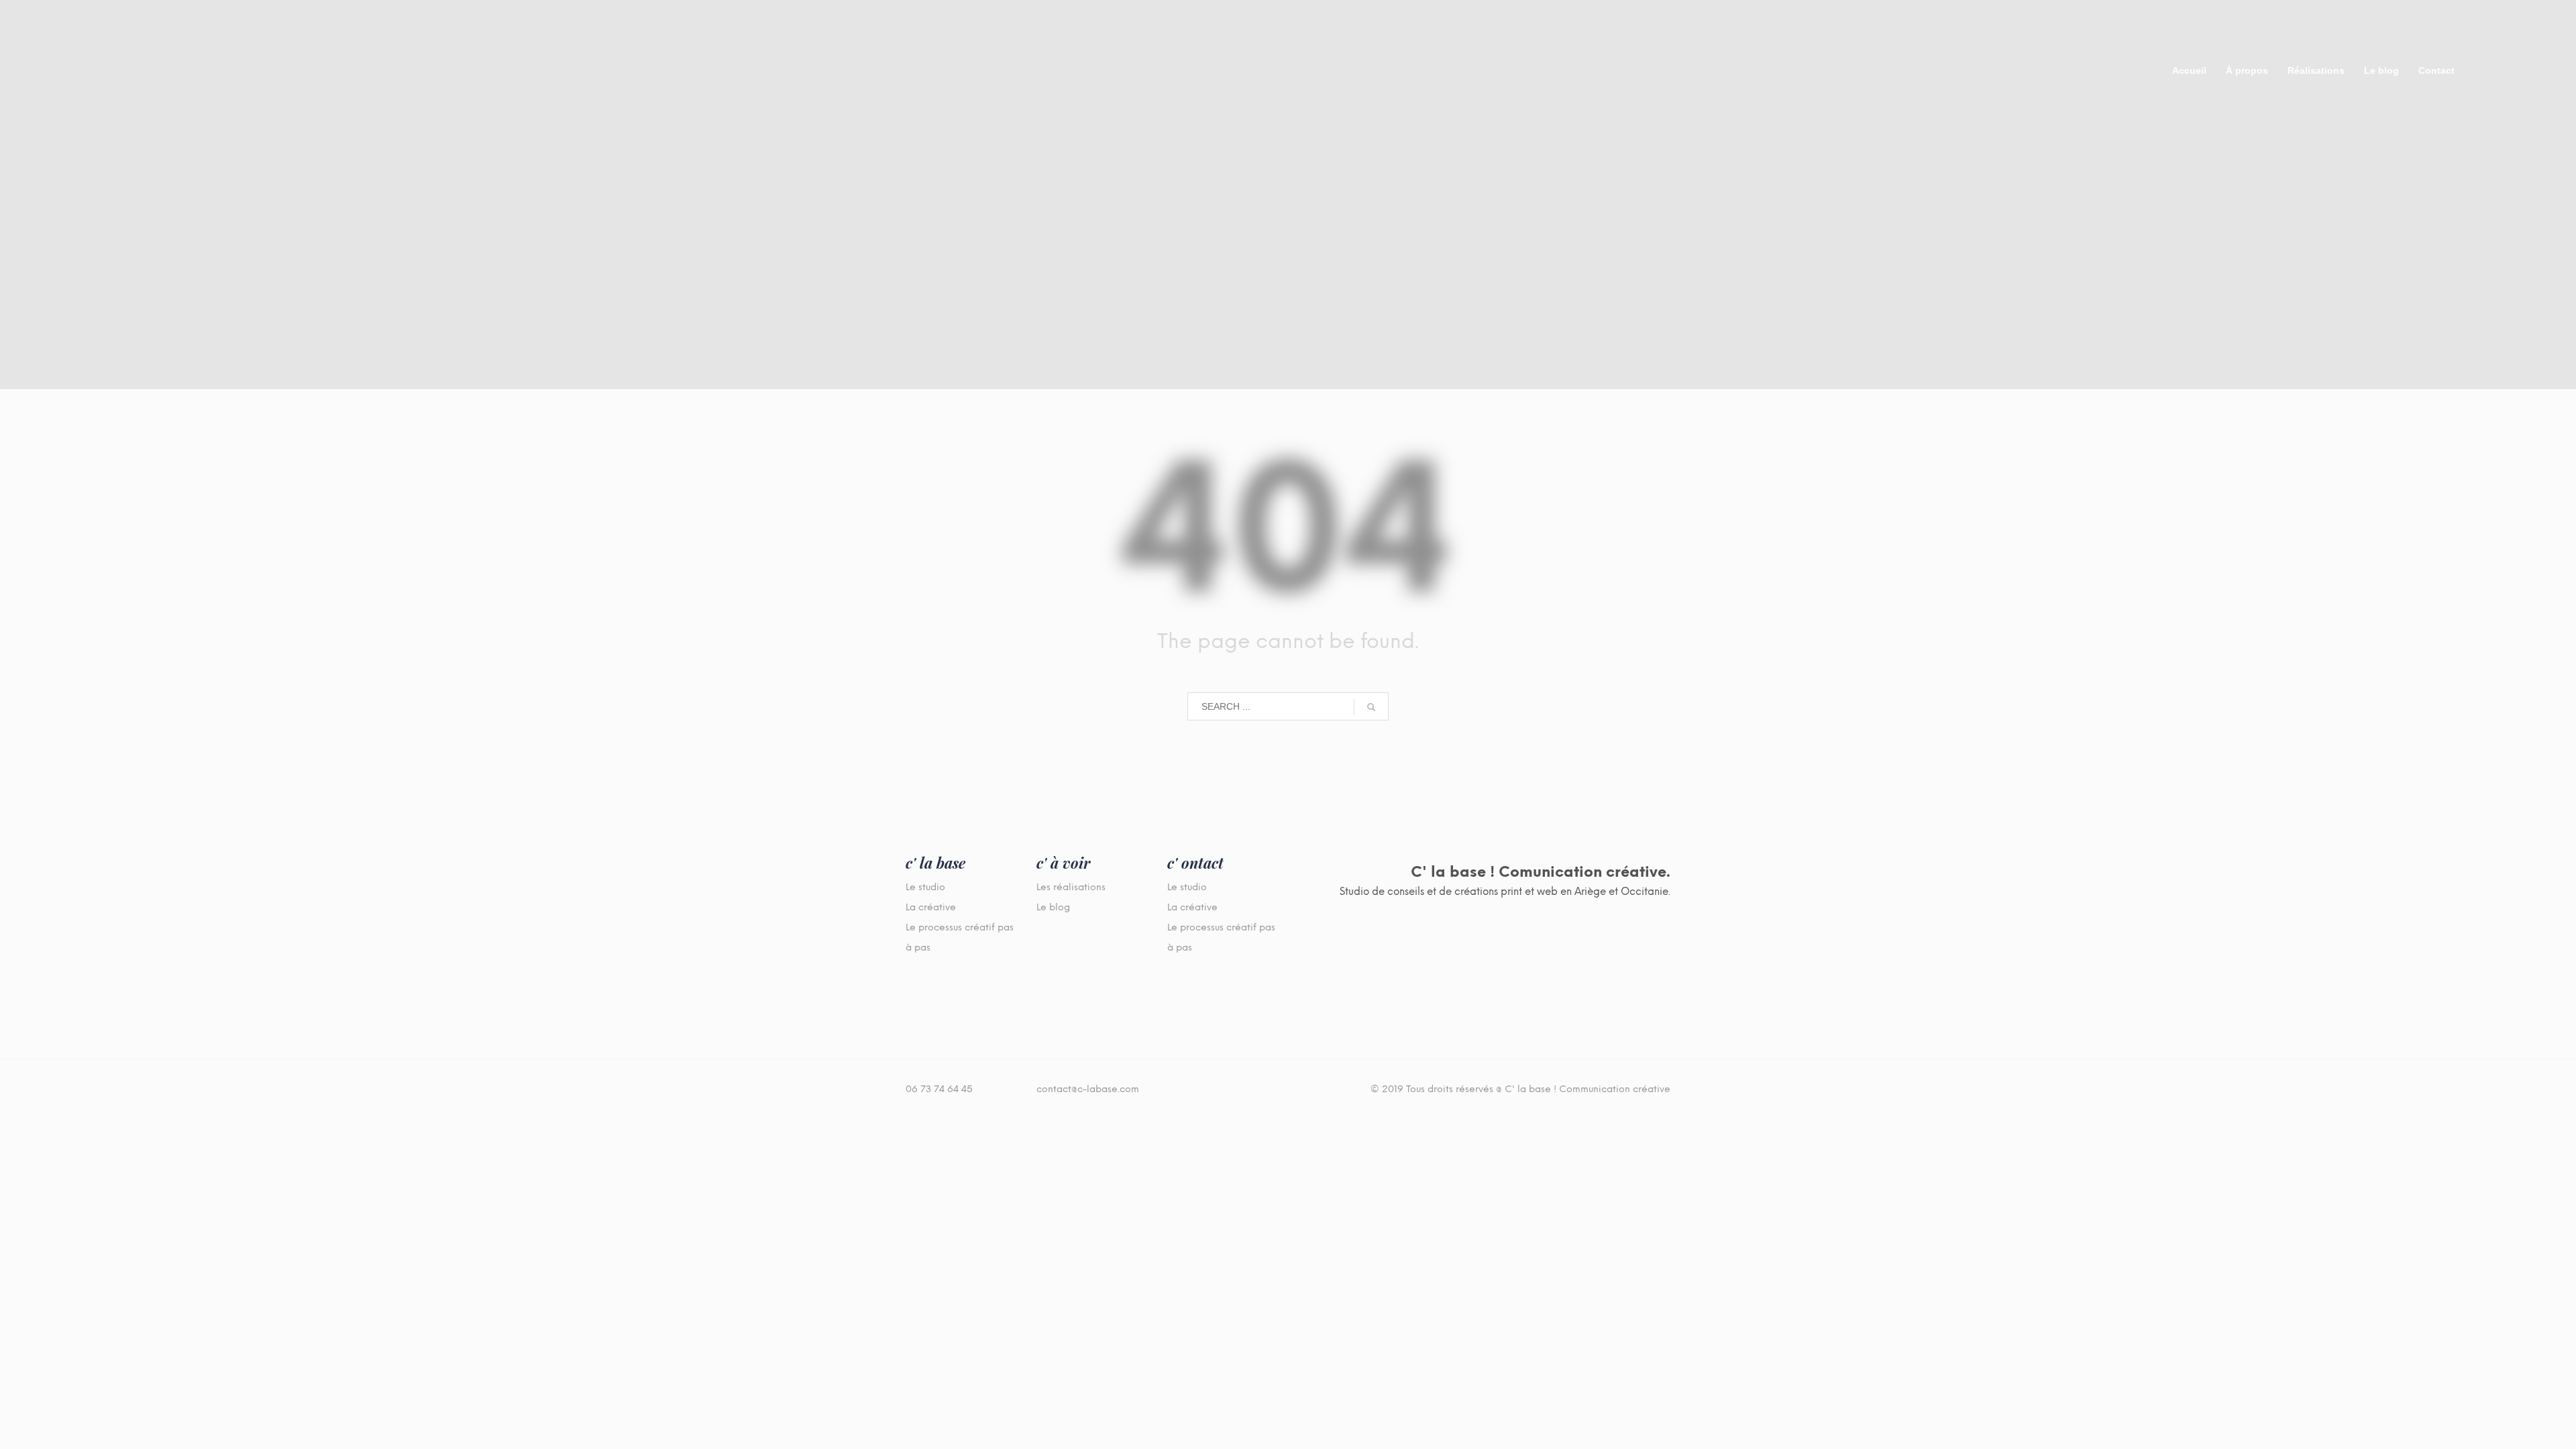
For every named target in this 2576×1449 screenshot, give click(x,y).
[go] (1371, 707)
